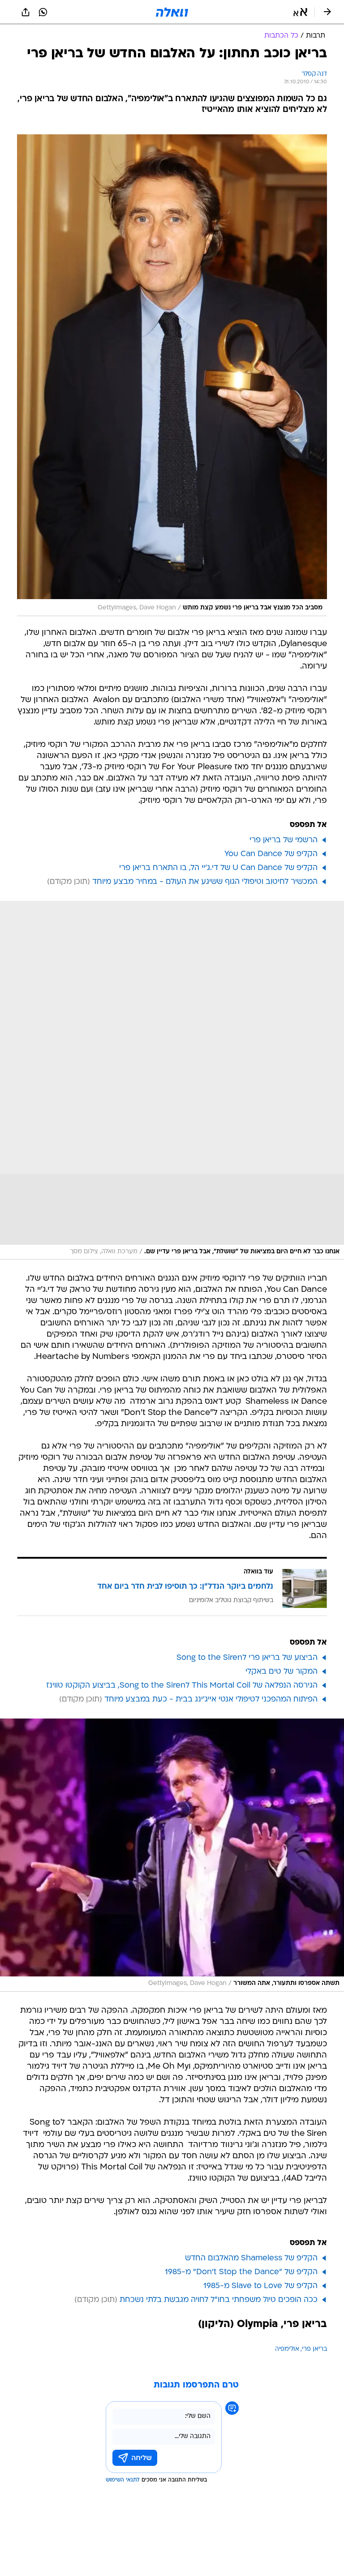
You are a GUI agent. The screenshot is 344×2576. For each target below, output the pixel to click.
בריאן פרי (314, 2349)
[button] (300, 12)
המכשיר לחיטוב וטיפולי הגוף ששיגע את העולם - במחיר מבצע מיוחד (205, 882)
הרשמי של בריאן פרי (284, 840)
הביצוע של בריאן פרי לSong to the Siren (247, 1658)
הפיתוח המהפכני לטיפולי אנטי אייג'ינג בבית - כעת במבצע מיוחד (211, 1699)
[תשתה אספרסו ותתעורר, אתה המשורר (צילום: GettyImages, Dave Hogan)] (172, 1855)
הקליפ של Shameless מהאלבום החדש (251, 2258)
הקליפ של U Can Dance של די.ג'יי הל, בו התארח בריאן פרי (218, 868)
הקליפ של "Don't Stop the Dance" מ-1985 (241, 2272)
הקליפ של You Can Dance (271, 854)
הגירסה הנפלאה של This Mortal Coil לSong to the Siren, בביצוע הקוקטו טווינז (182, 1686)
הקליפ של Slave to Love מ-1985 (260, 2286)
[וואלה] (172, 12)
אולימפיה (287, 2349)
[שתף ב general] (26, 12)
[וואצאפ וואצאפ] (43, 12)
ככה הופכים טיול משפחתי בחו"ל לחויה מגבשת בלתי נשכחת (219, 2300)
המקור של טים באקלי (282, 1672)
